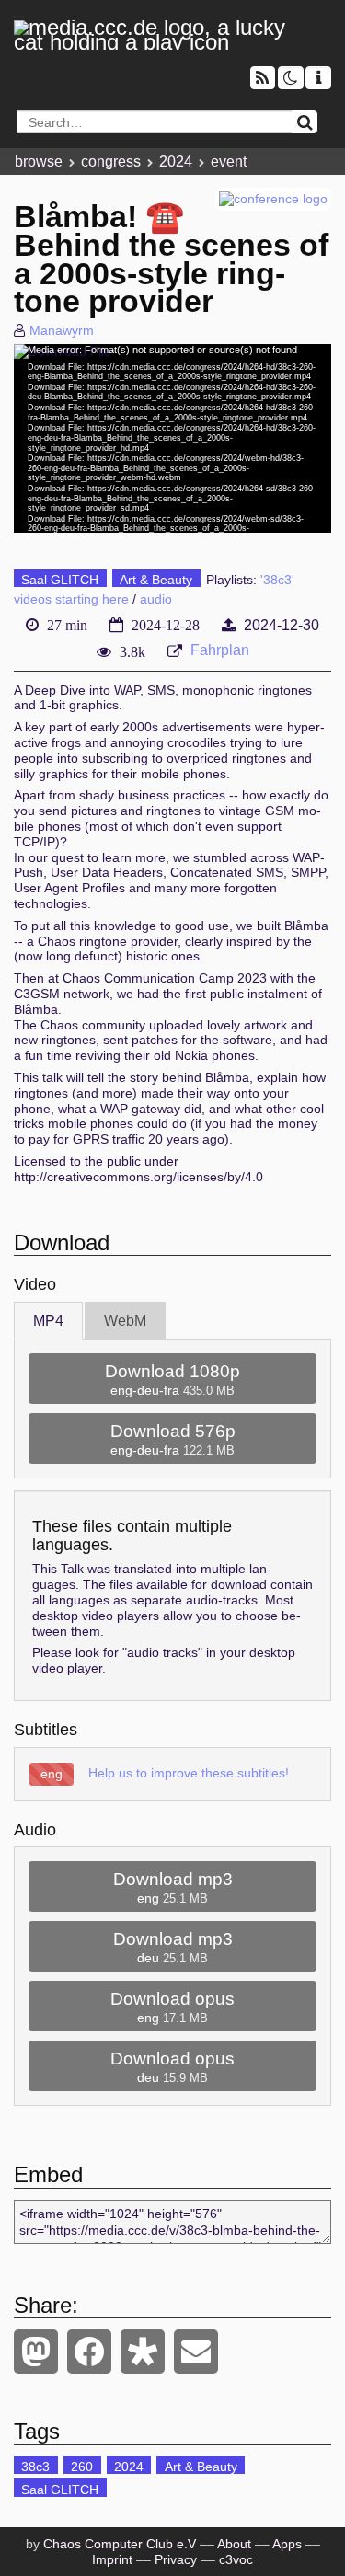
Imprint (112, 2559)
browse (39, 161)
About (234, 2544)
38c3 (35, 2467)
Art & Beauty (156, 580)
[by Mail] (196, 2352)
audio (156, 599)
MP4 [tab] (48, 1321)
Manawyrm (62, 330)
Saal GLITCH (60, 580)
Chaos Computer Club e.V (120, 2544)
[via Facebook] (89, 2352)
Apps (287, 2544)
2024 (176, 161)
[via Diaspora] (143, 2352)
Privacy (176, 2559)
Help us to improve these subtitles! (189, 1773)
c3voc (236, 2559)
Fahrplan (220, 650)
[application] (172, 438)
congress (111, 161)
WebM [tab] (125, 1321)
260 (82, 2467)
